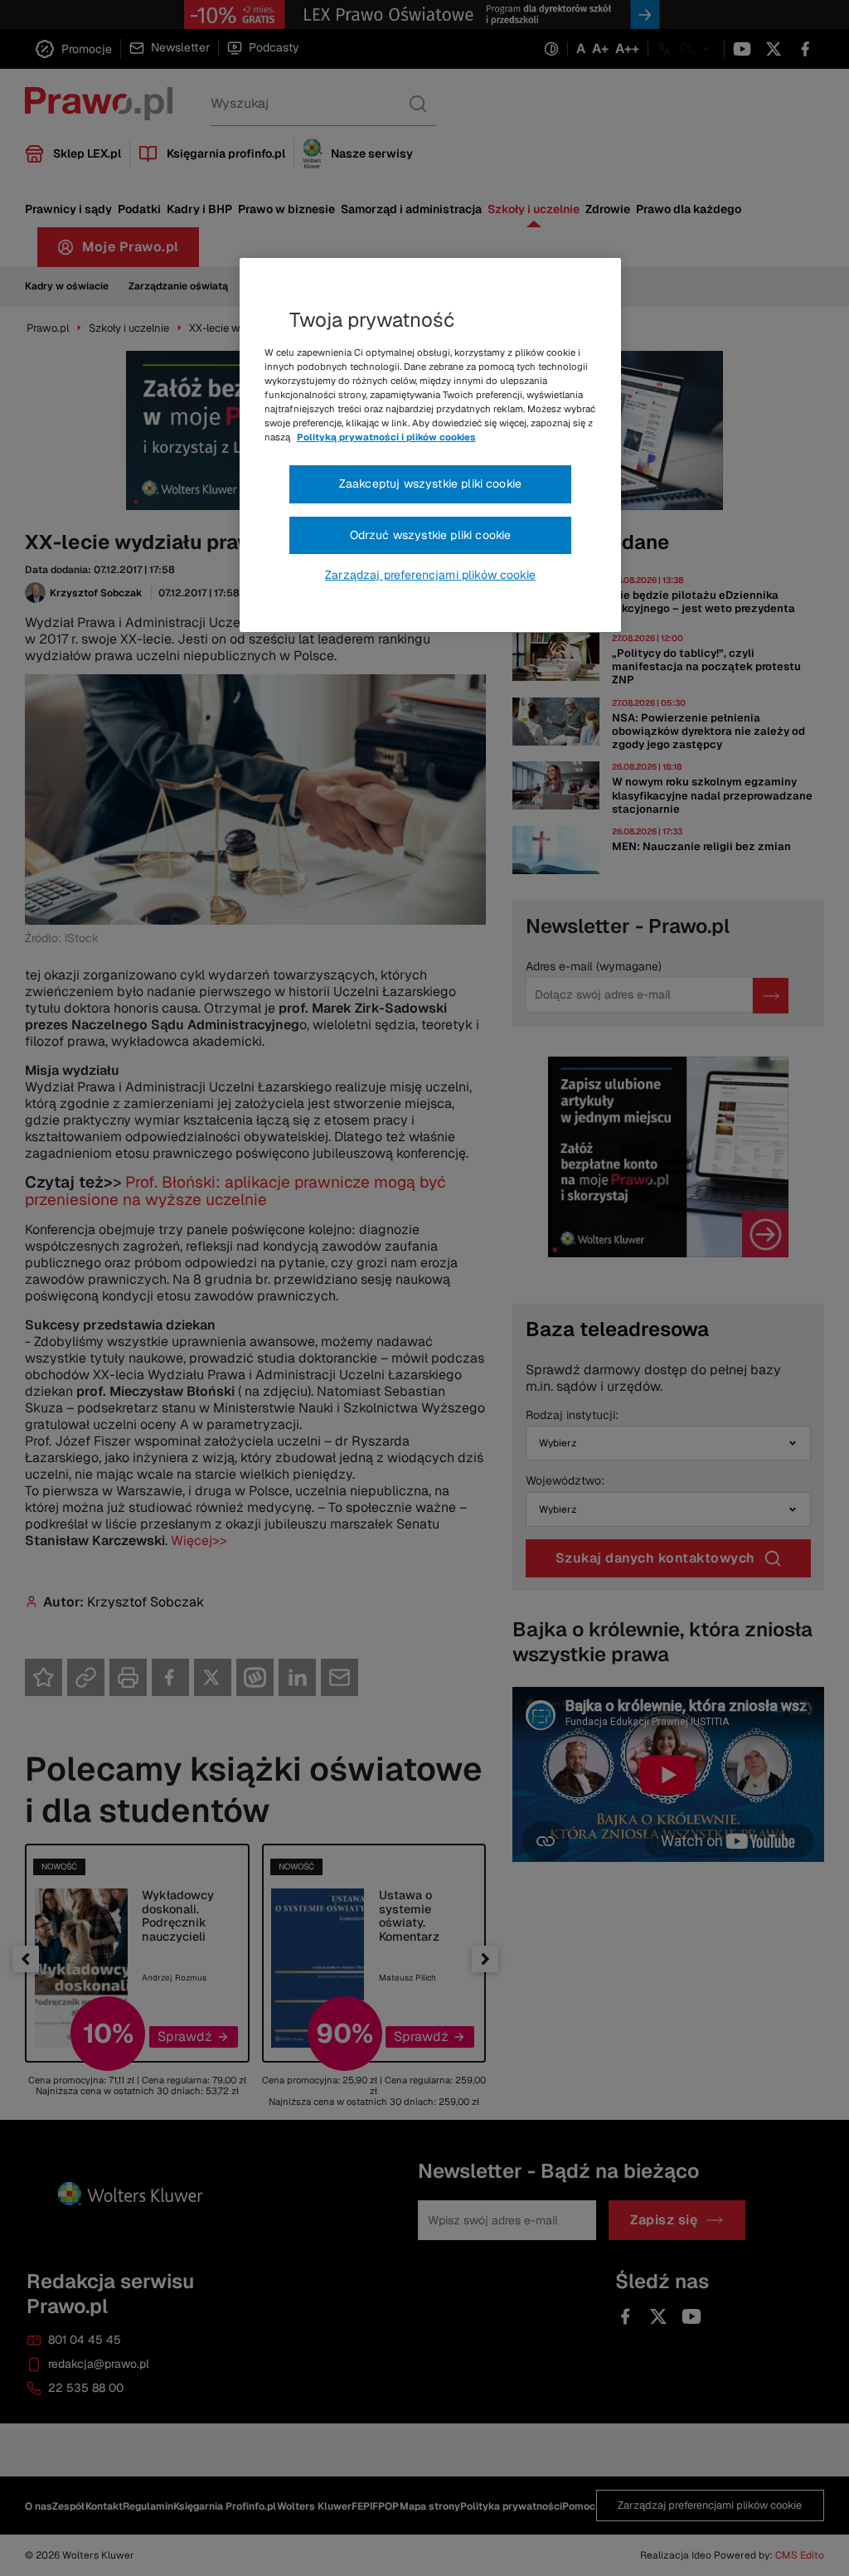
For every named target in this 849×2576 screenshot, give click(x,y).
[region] (430, 445)
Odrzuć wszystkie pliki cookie (431, 535)
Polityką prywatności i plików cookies (386, 437)
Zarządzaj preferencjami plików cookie (430, 575)
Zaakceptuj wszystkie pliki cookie (430, 484)
